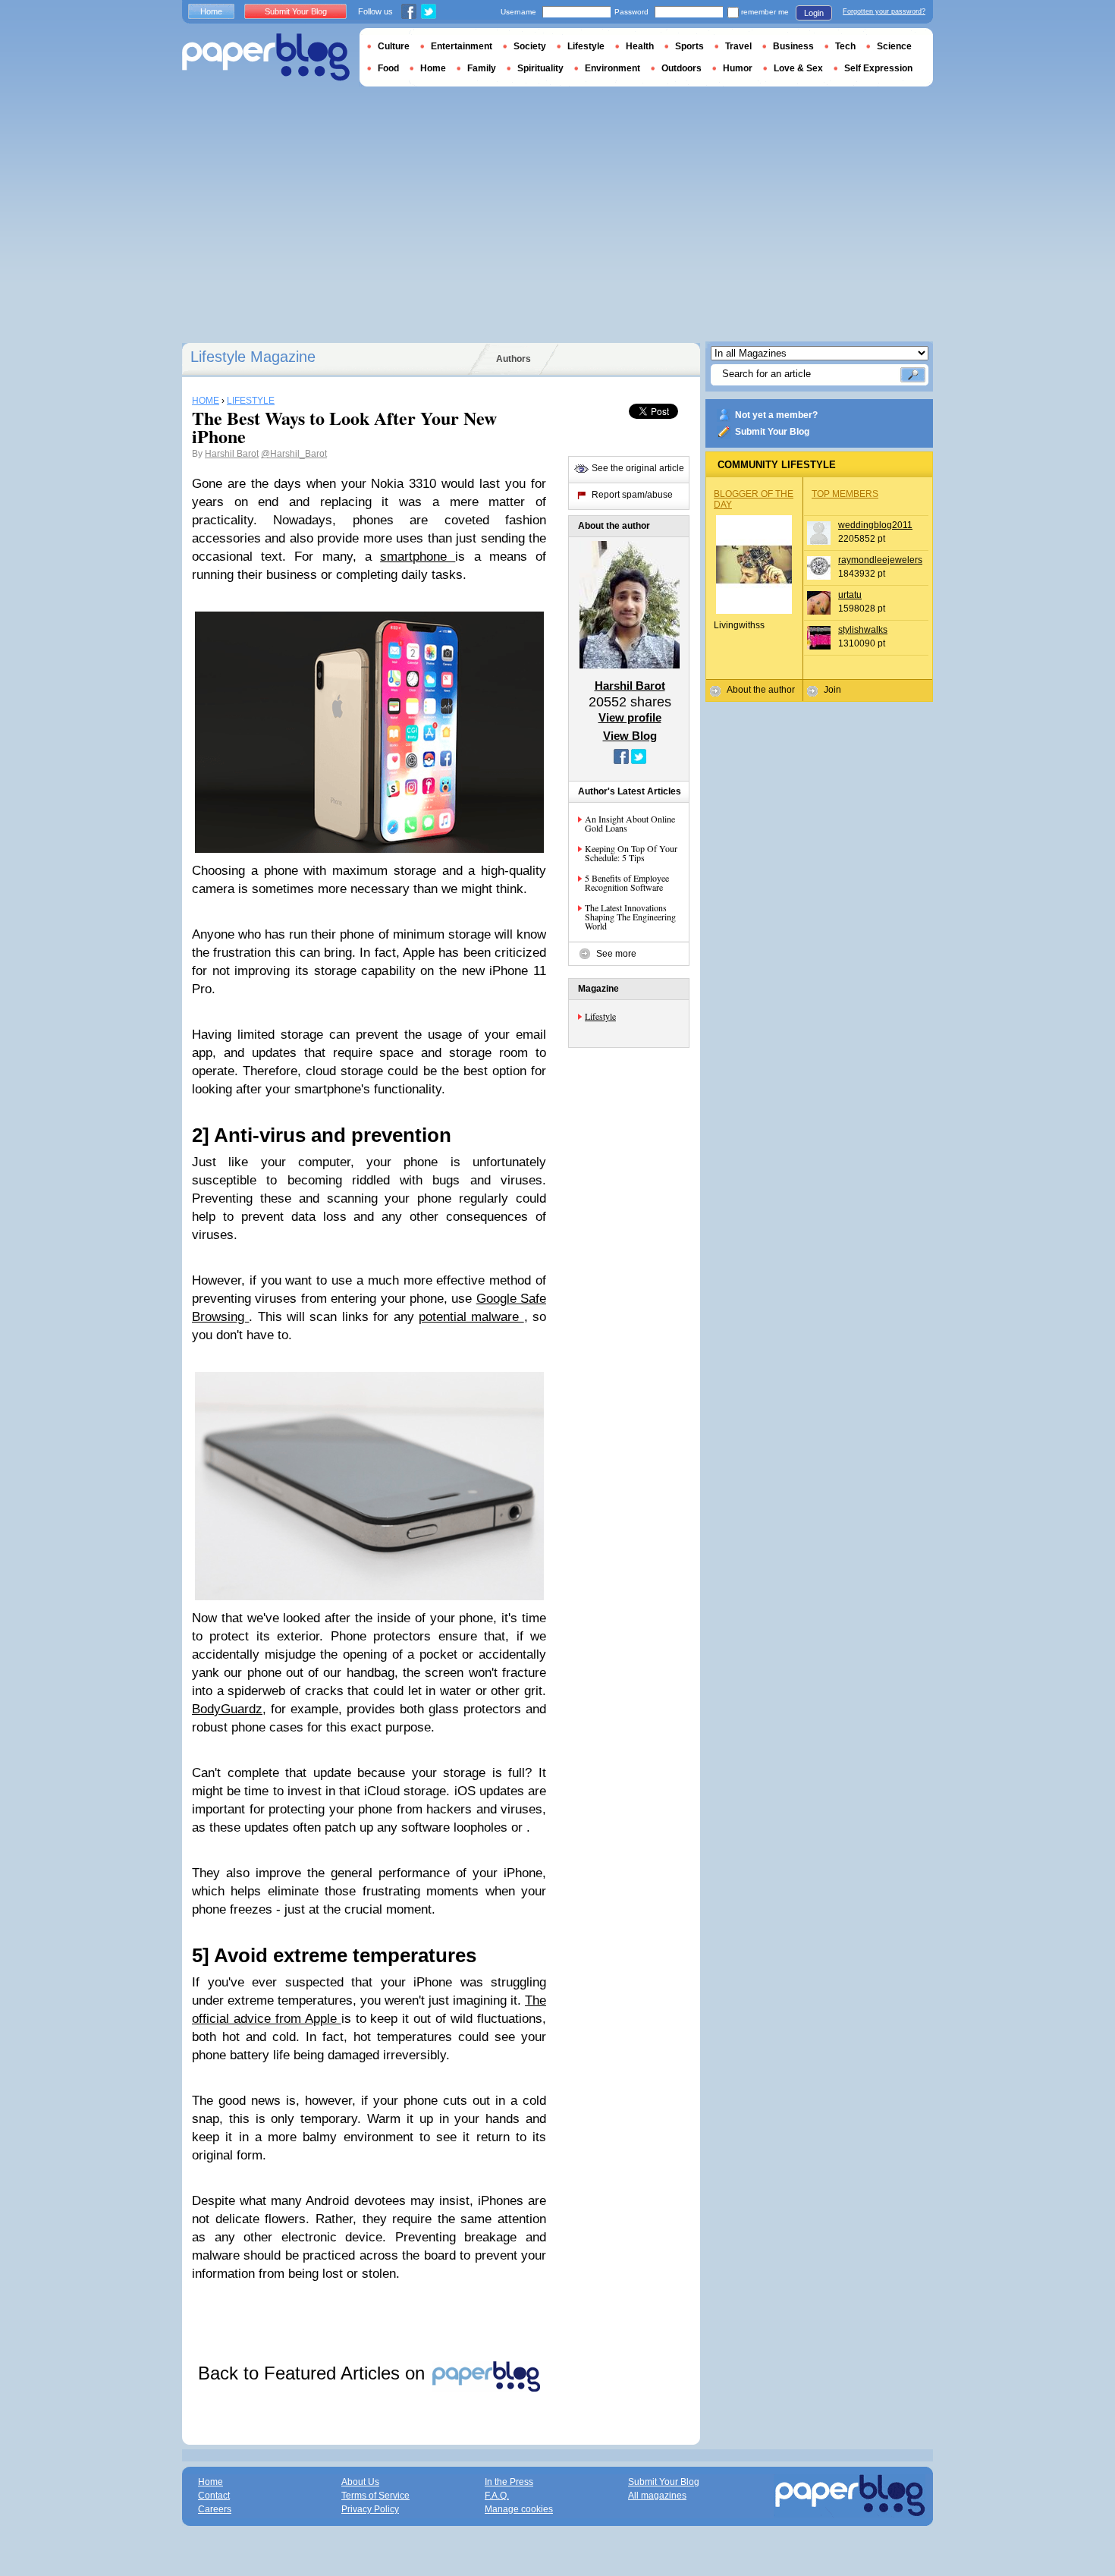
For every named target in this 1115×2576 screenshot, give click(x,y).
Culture (394, 46)
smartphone (418, 557)
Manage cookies (519, 2509)
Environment (612, 68)
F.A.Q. (497, 2496)
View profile (630, 717)
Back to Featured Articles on (314, 2373)
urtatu (850, 595)
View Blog (630, 736)
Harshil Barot (232, 454)
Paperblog (266, 57)
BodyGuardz (227, 1709)
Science (894, 46)
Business (793, 46)
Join (832, 690)
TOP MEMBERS (845, 494)
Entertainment (462, 46)
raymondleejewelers (880, 560)
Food (388, 68)
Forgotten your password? (884, 11)
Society (530, 46)
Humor (738, 68)
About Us (360, 2482)
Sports (689, 46)
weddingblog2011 (875, 525)
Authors (514, 359)
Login (814, 13)
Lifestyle (600, 1016)
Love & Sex (798, 68)
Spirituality (540, 68)
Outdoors (682, 68)
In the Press (509, 2482)
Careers (215, 2509)
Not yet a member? (776, 415)
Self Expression (878, 68)
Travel (738, 46)
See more (616, 954)
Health (640, 46)
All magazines (657, 2496)
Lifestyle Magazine (253, 357)
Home (211, 11)
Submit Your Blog (772, 432)
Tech (845, 46)
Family (482, 68)
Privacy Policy (370, 2509)
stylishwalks (863, 630)
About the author (761, 690)
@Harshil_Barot (294, 454)
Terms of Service (375, 2496)
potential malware (471, 1317)
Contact (214, 2496)
